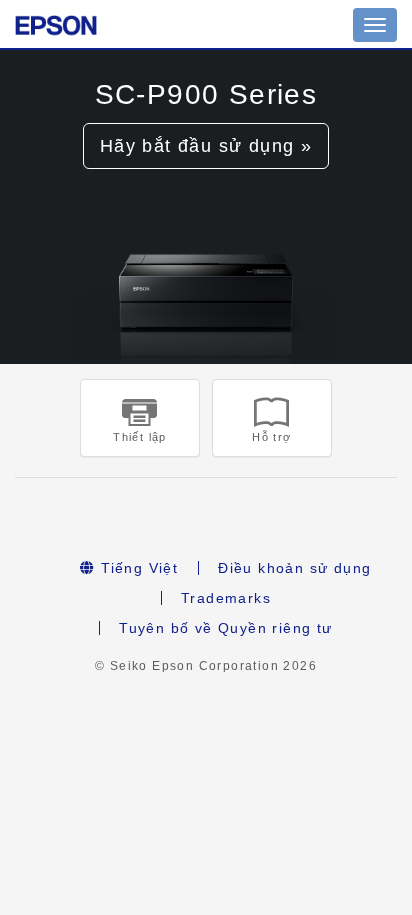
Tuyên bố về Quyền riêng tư (225, 628)
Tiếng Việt (137, 568)
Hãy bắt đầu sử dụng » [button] (206, 146)
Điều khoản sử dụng (294, 568)
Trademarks (226, 598)
